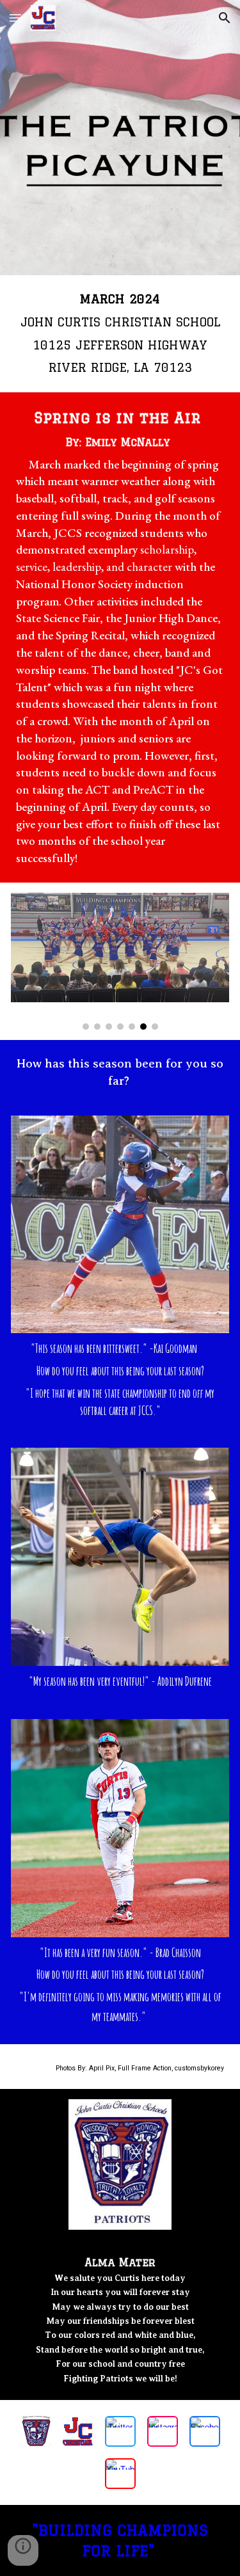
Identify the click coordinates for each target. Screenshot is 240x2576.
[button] (15, 18)
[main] (120, 334)
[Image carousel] (120, 961)
